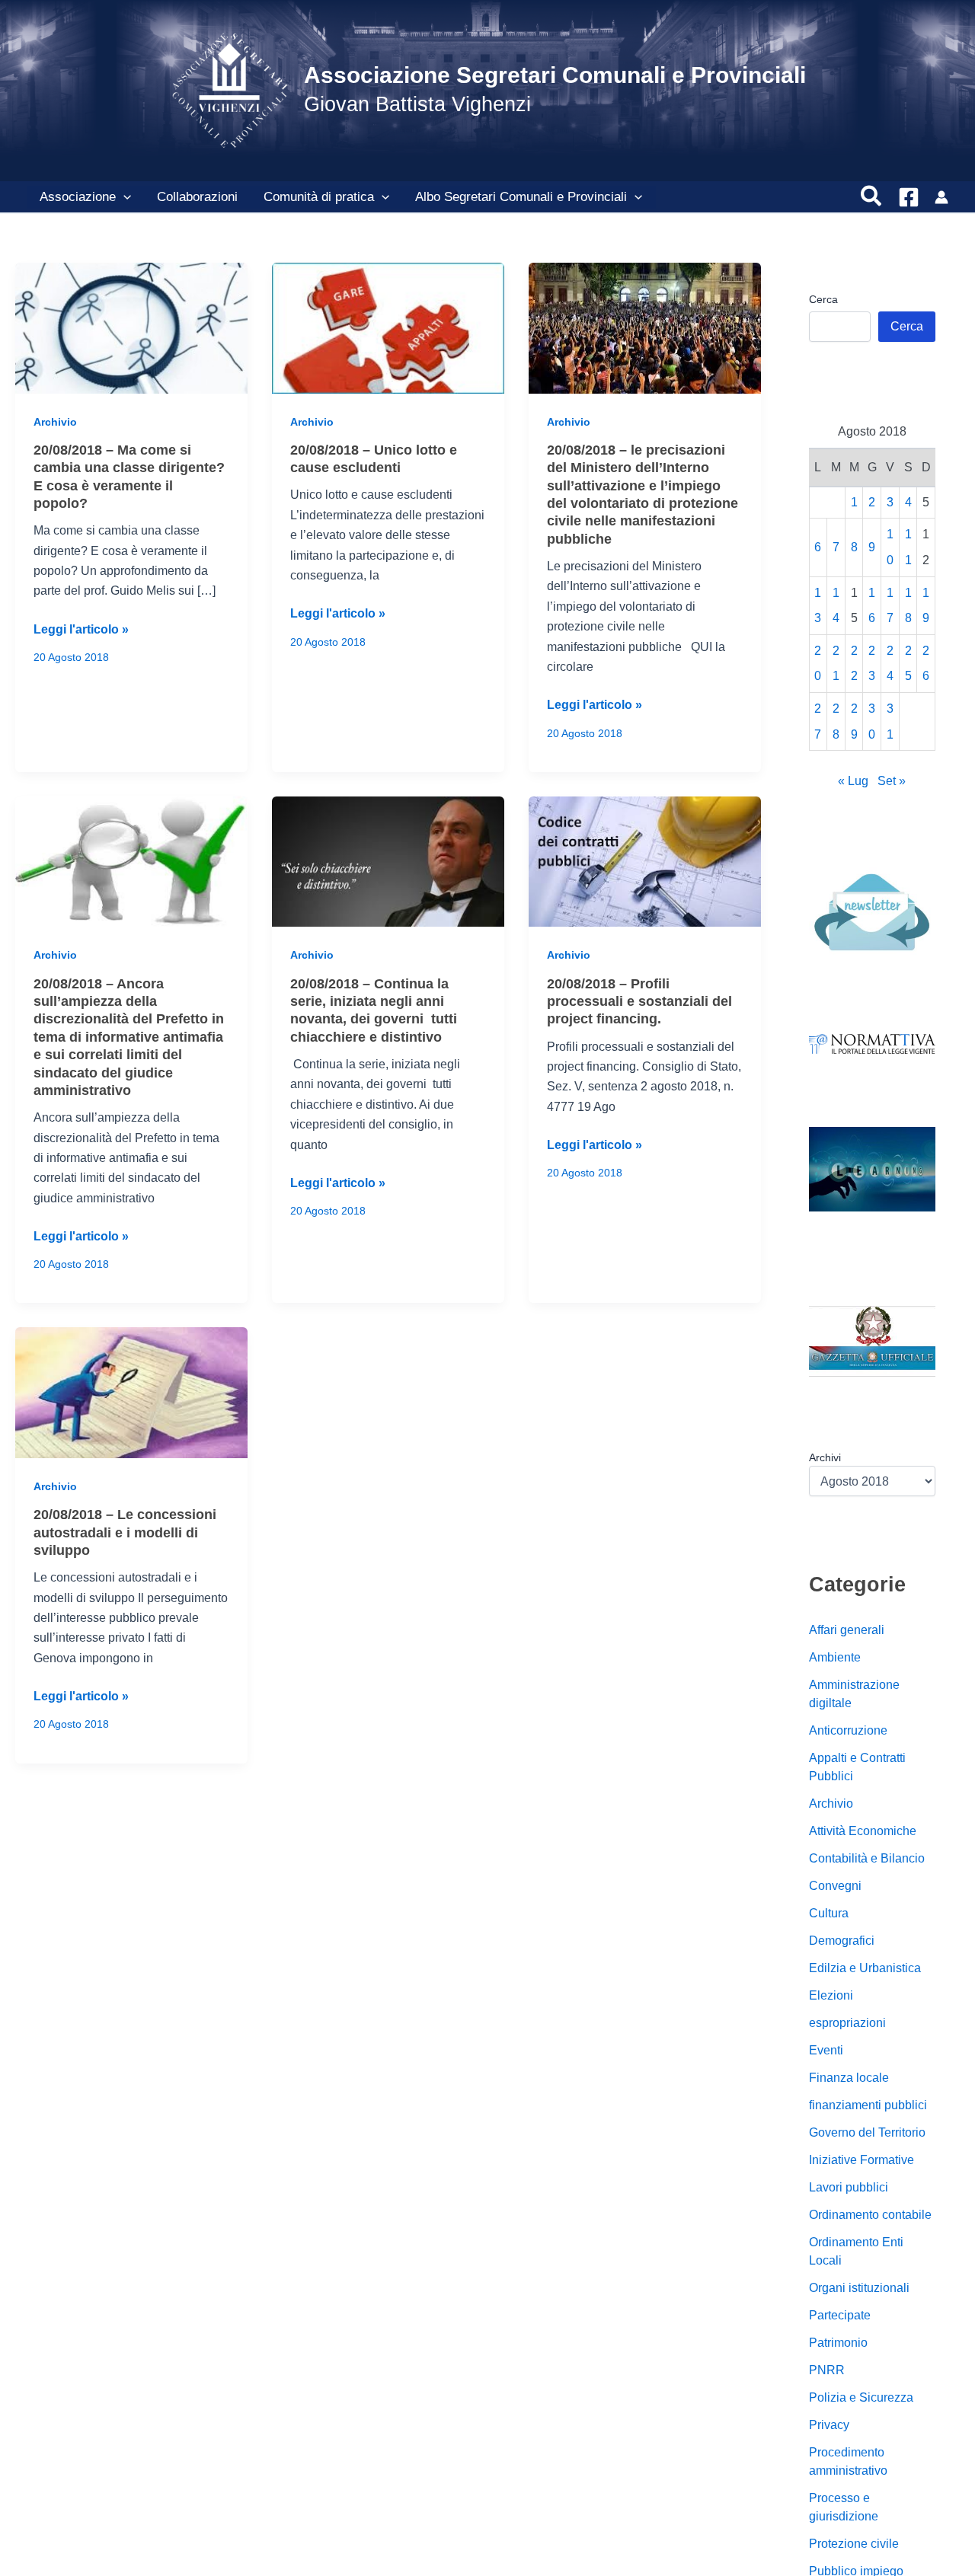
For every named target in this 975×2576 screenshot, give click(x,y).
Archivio (55, 422)
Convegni (835, 1887)
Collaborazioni (197, 197)
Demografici (842, 1941)
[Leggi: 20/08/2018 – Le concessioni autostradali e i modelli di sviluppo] (131, 1392)
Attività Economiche (863, 1832)
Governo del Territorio (867, 2133)
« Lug (853, 782)
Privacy (829, 2426)
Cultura (829, 1914)
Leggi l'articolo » (81, 631)
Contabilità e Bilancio (867, 1859)
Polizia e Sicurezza (861, 2398)
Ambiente (835, 1658)
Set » (892, 782)
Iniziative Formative (862, 2161)
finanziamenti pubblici (868, 2106)
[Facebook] (909, 197)
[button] (123, 197)
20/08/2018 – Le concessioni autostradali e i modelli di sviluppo (125, 1532)
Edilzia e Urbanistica (865, 1969)
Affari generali (847, 1631)
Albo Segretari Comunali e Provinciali (521, 197)
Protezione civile (854, 2544)
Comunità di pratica (319, 197)
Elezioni (831, 1996)
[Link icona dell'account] (941, 197)
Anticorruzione (848, 1731)
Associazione (78, 197)
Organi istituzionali (859, 2289)
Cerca (823, 299)
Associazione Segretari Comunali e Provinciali (555, 75)
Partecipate (840, 2316)
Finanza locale (849, 2078)
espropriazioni (847, 2024)
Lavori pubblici (849, 2188)
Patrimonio (838, 2343)
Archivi (825, 1457)
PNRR (827, 2371)
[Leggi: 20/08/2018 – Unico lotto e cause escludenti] (388, 327)
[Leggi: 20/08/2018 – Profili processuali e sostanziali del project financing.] (645, 861)
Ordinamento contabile (870, 2215)
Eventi (826, 2051)
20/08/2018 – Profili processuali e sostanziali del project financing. (639, 1002)
